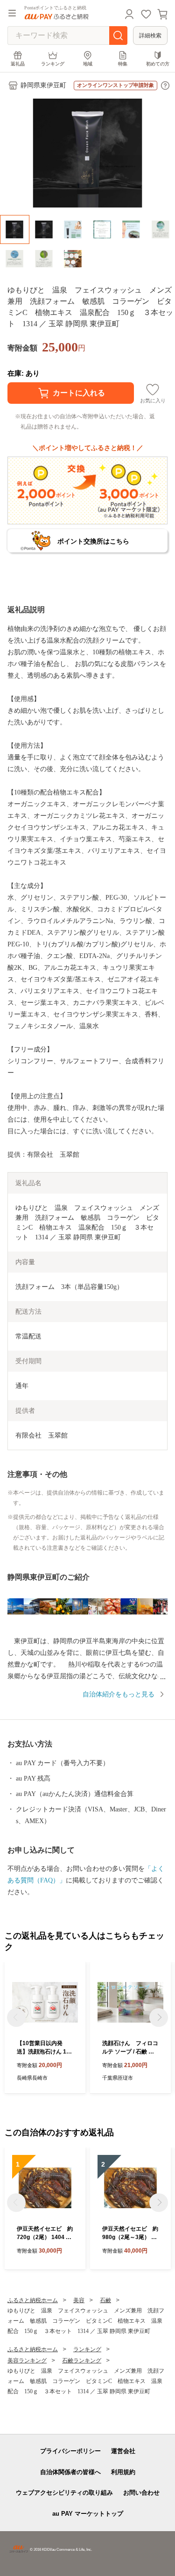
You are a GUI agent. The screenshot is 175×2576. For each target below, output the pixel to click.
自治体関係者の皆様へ (70, 2472)
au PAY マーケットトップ (88, 2514)
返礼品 (18, 64)
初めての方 (158, 64)
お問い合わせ (141, 2493)
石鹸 (105, 2300)
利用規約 (123, 2472)
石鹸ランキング (82, 2361)
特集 (123, 64)
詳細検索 (150, 36)
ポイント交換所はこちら (93, 541)
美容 (79, 2300)
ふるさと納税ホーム (33, 2300)
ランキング (53, 64)
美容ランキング (27, 2361)
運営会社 (123, 2451)
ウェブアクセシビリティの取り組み (64, 2493)
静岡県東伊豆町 (43, 85)
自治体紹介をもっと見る (119, 1694)
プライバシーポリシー (70, 2451)
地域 (88, 64)
